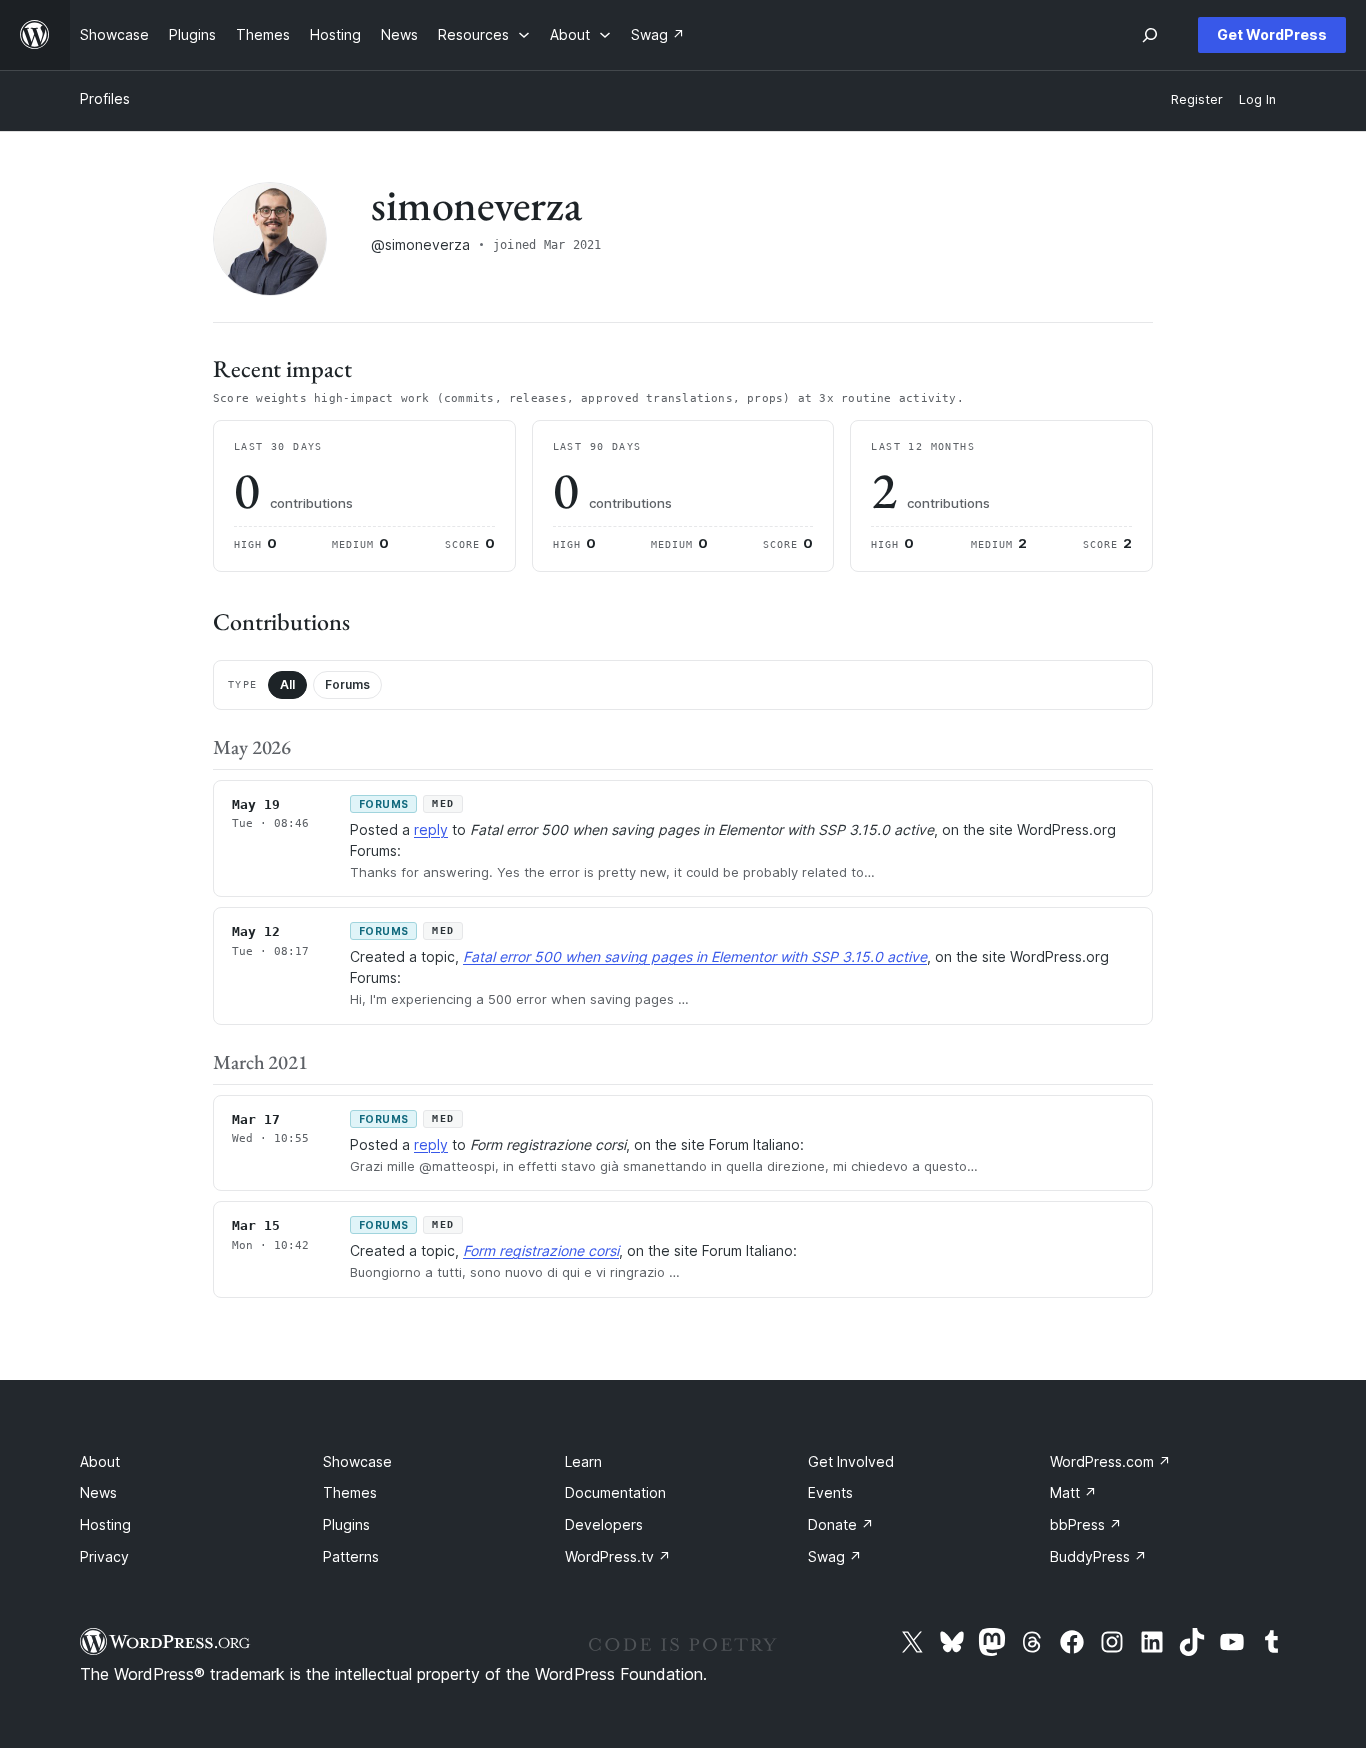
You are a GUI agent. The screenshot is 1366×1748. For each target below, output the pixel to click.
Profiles (105, 98)
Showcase (357, 1461)
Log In (1257, 99)
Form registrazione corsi (541, 1250)
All (287, 684)
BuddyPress (1098, 1556)
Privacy (104, 1556)
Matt (1073, 1492)
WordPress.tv (618, 1556)
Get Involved (851, 1461)
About (100, 1461)
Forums (347, 684)
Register (1197, 99)
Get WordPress (1272, 34)
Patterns (351, 1556)
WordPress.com (1110, 1461)
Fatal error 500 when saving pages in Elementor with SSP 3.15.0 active (695, 956)
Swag (835, 1556)
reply (431, 829)
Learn (583, 1461)
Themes (350, 1492)
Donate (841, 1524)
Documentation (615, 1492)
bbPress (1086, 1524)
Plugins (346, 1524)
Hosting (105, 1524)
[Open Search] (1150, 35)
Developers (604, 1524)
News (98, 1492)
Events (830, 1492)
